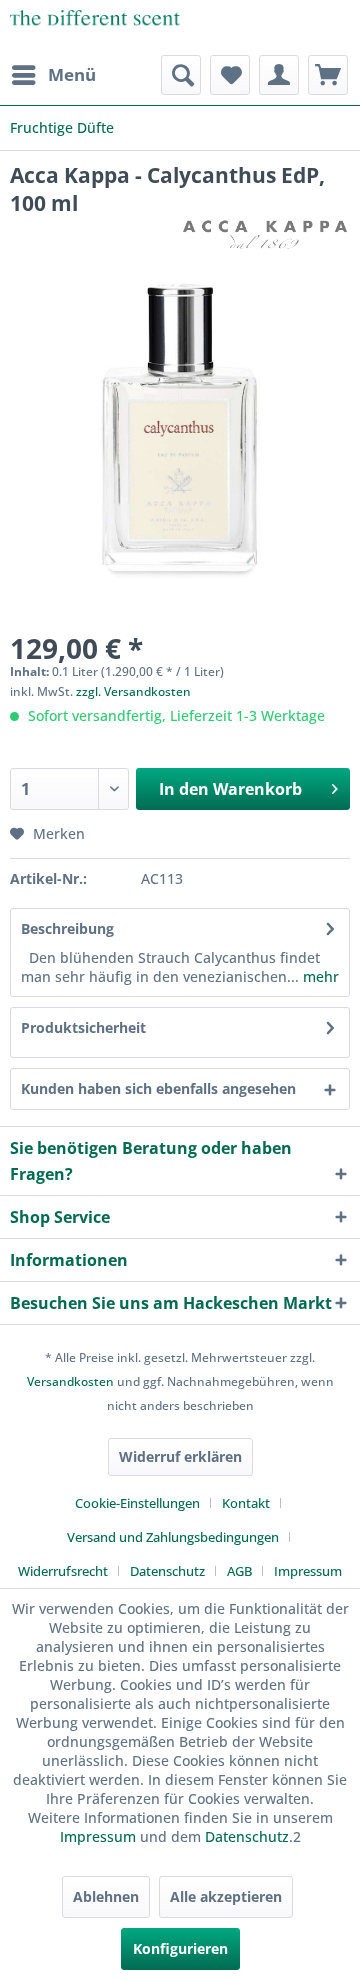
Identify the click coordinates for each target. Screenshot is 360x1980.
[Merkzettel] (230, 75)
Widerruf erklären (180, 1456)
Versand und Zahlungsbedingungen (173, 1537)
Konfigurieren (180, 1948)
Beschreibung (67, 928)
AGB (239, 1571)
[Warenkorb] (328, 75)
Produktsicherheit (83, 1027)
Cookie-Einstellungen (137, 1503)
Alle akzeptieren (226, 1896)
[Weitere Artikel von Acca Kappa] (265, 234)
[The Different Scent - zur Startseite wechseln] (95, 27)
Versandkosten (70, 1381)
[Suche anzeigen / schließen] (181, 75)
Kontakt (246, 1503)
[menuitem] (53, 75)
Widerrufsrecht (63, 1571)
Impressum (308, 1571)
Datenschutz (167, 1571)
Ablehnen (106, 1896)
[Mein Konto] (279, 75)
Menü (72, 74)
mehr (319, 976)
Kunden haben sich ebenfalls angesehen (158, 1088)
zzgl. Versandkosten (133, 691)
